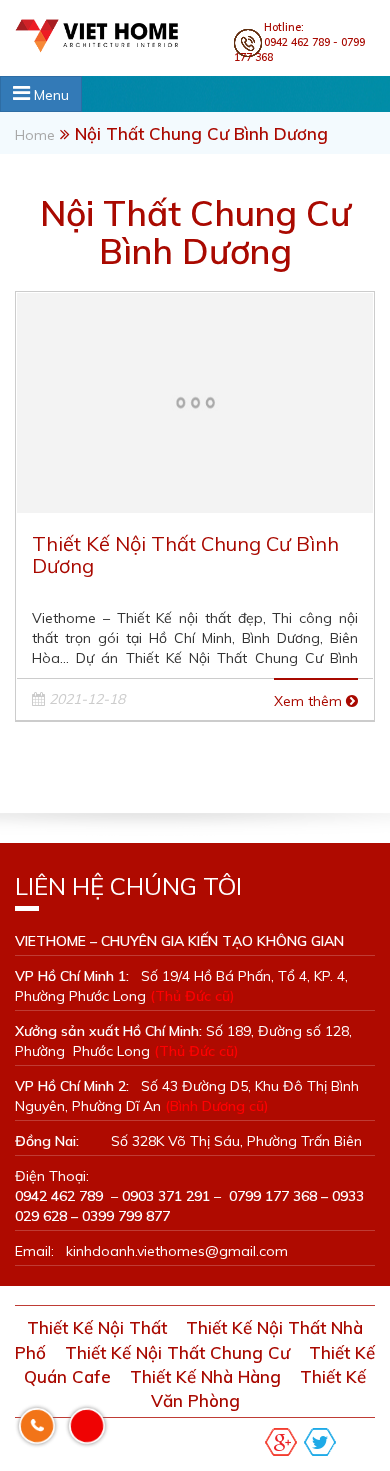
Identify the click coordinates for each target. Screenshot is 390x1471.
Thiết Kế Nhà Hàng (205, 1376)
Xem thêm (310, 701)
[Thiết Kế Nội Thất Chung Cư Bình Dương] (195, 400)
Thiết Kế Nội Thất (97, 1327)
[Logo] (117, 34)
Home (35, 135)
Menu (49, 95)
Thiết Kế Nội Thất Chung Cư (177, 1352)
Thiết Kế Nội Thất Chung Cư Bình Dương (185, 554)
